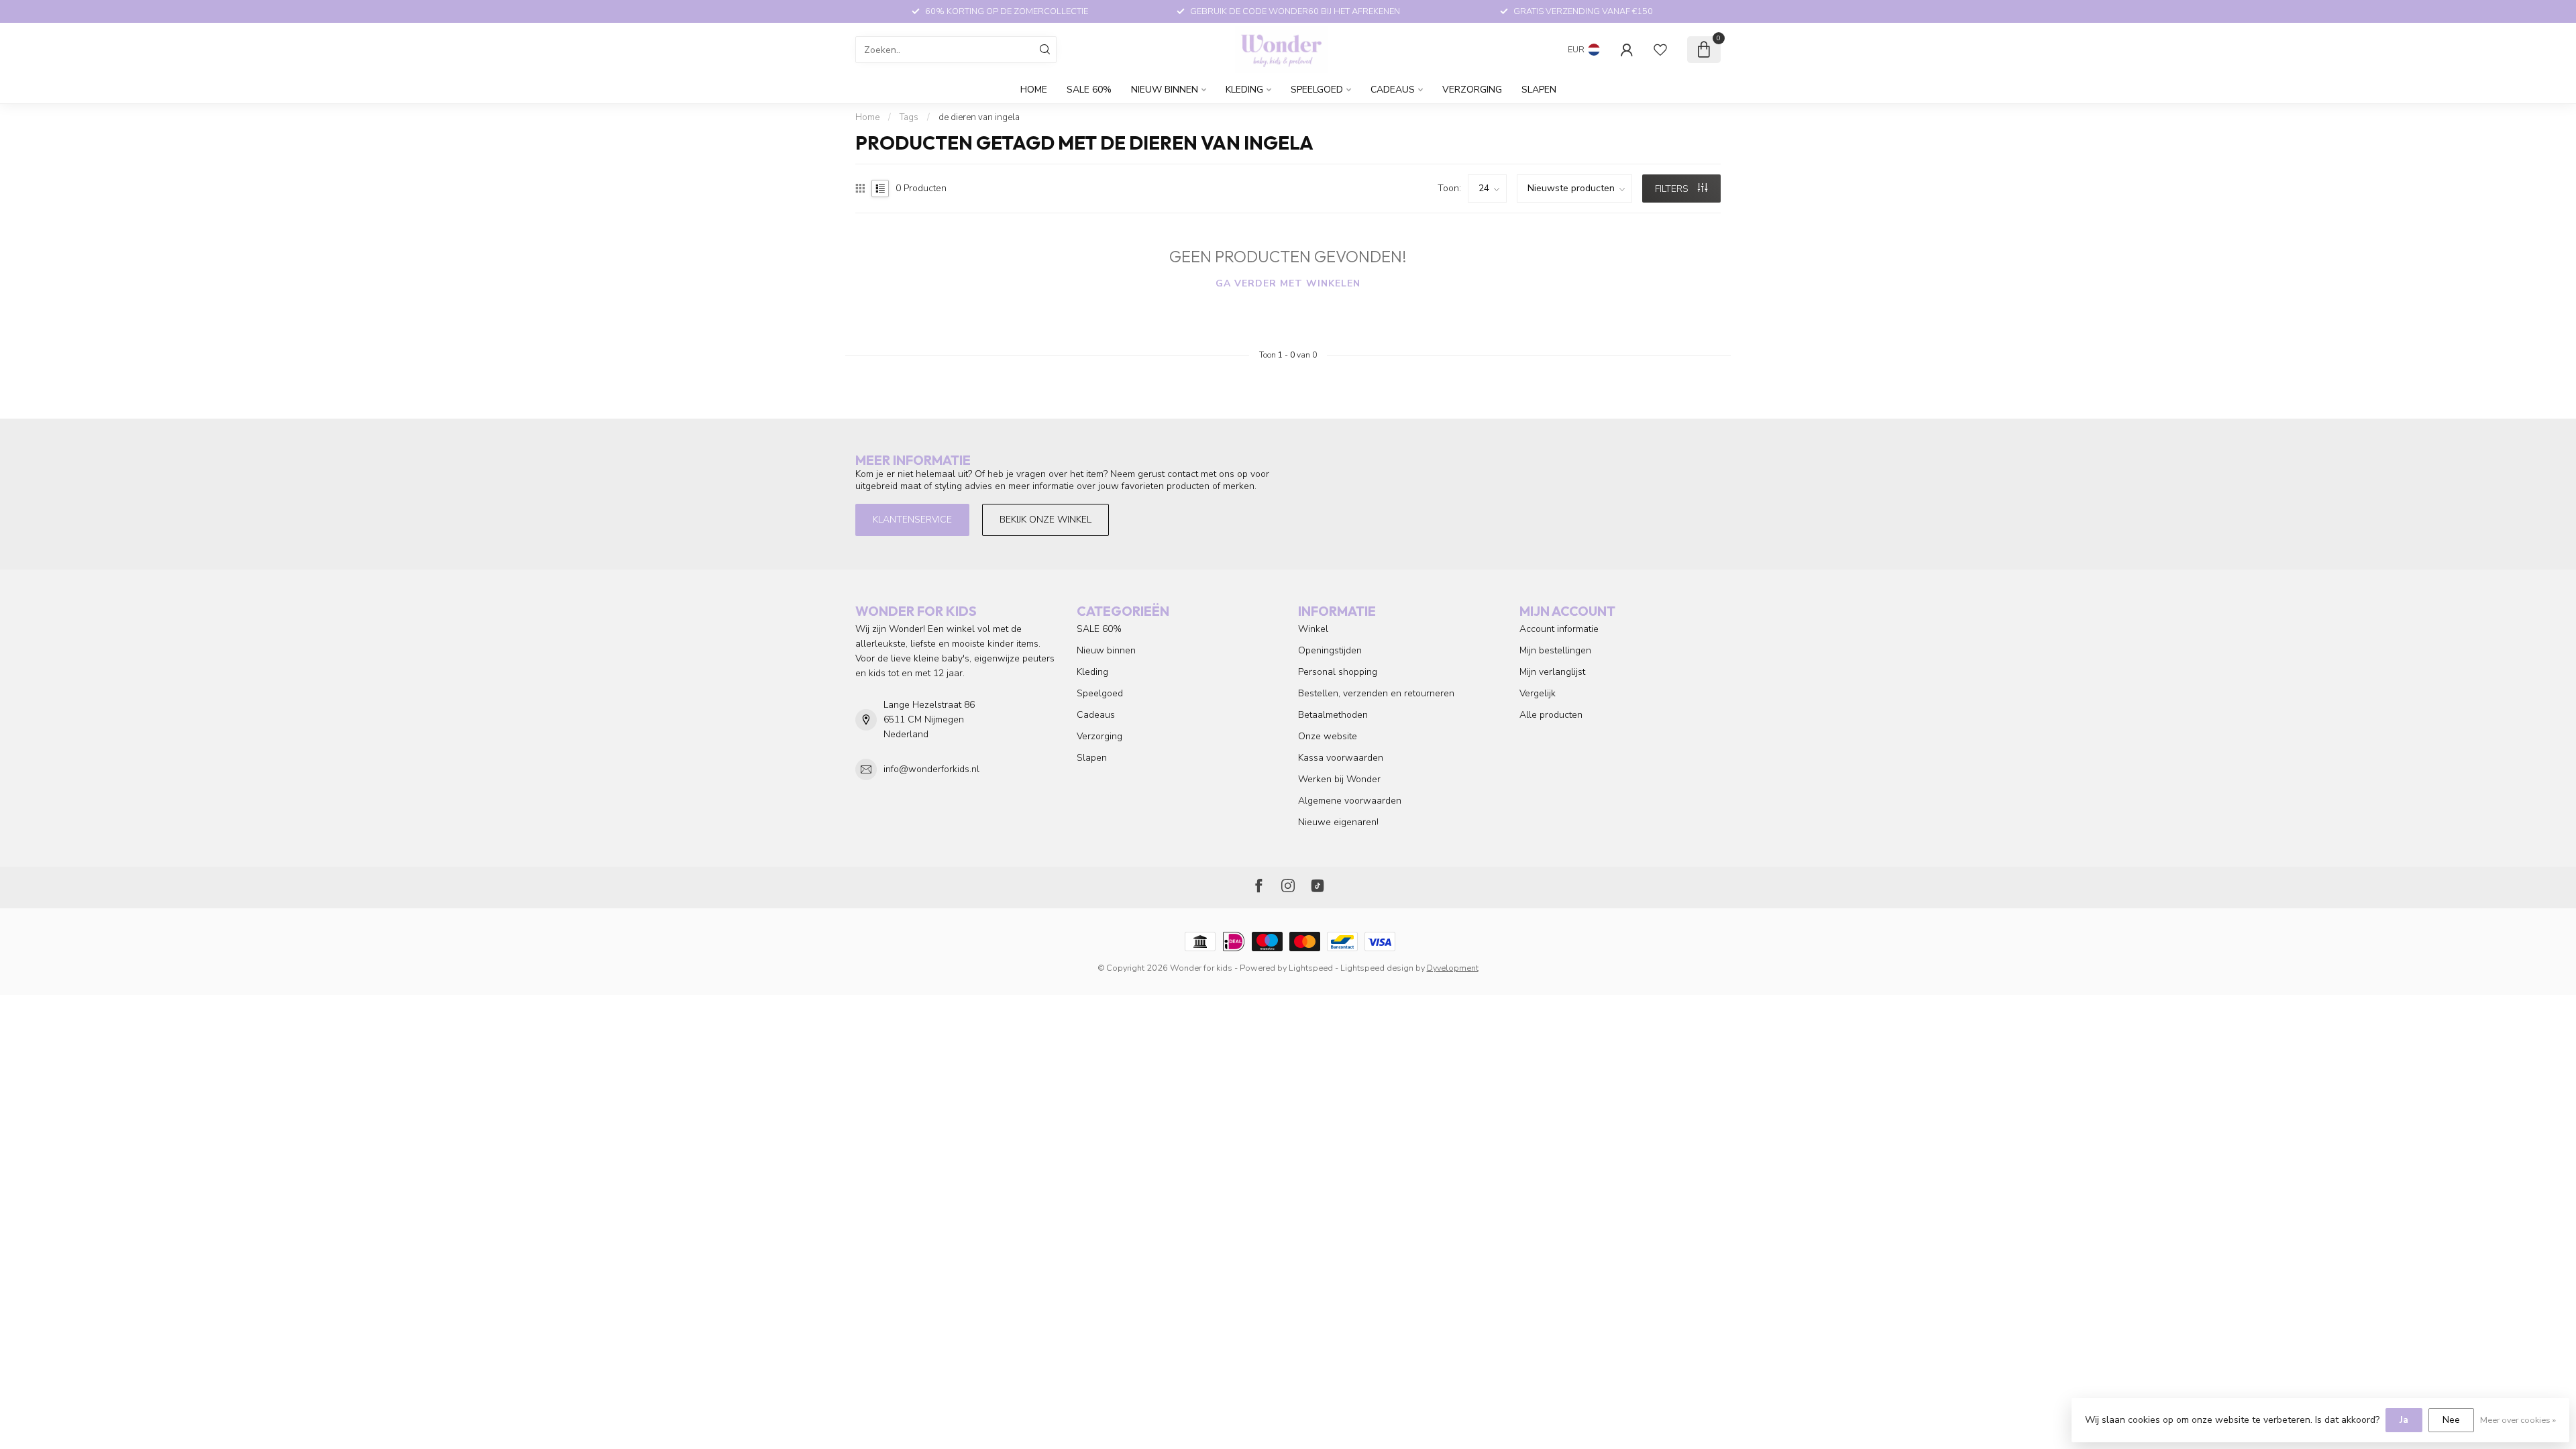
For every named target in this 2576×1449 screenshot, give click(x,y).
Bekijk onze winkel (1045, 520)
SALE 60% (1089, 90)
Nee (2451, 1420)
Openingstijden (1330, 650)
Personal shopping (1338, 672)
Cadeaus (1393, 90)
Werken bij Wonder (1339, 779)
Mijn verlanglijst (1552, 672)
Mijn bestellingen (1555, 650)
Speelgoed (1317, 90)
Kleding (1244, 90)
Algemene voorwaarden (1350, 801)
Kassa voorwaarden (1341, 758)
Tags (909, 117)
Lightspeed (1311, 968)
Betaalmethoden (1333, 715)
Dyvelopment (1453, 968)
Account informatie (1559, 629)
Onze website (1328, 736)
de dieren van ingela (979, 117)
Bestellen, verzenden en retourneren (1376, 693)
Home (1034, 90)
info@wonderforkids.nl (931, 769)
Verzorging (1472, 90)
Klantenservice (912, 520)
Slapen (1539, 90)
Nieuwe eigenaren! (1338, 822)
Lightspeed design (1377, 968)
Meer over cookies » (2518, 1420)
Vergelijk (1538, 693)
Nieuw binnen (1165, 90)
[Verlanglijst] (1660, 50)
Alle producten (1551, 715)
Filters (1673, 189)
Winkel (1313, 629)
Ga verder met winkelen (1288, 283)
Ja (2404, 1420)
